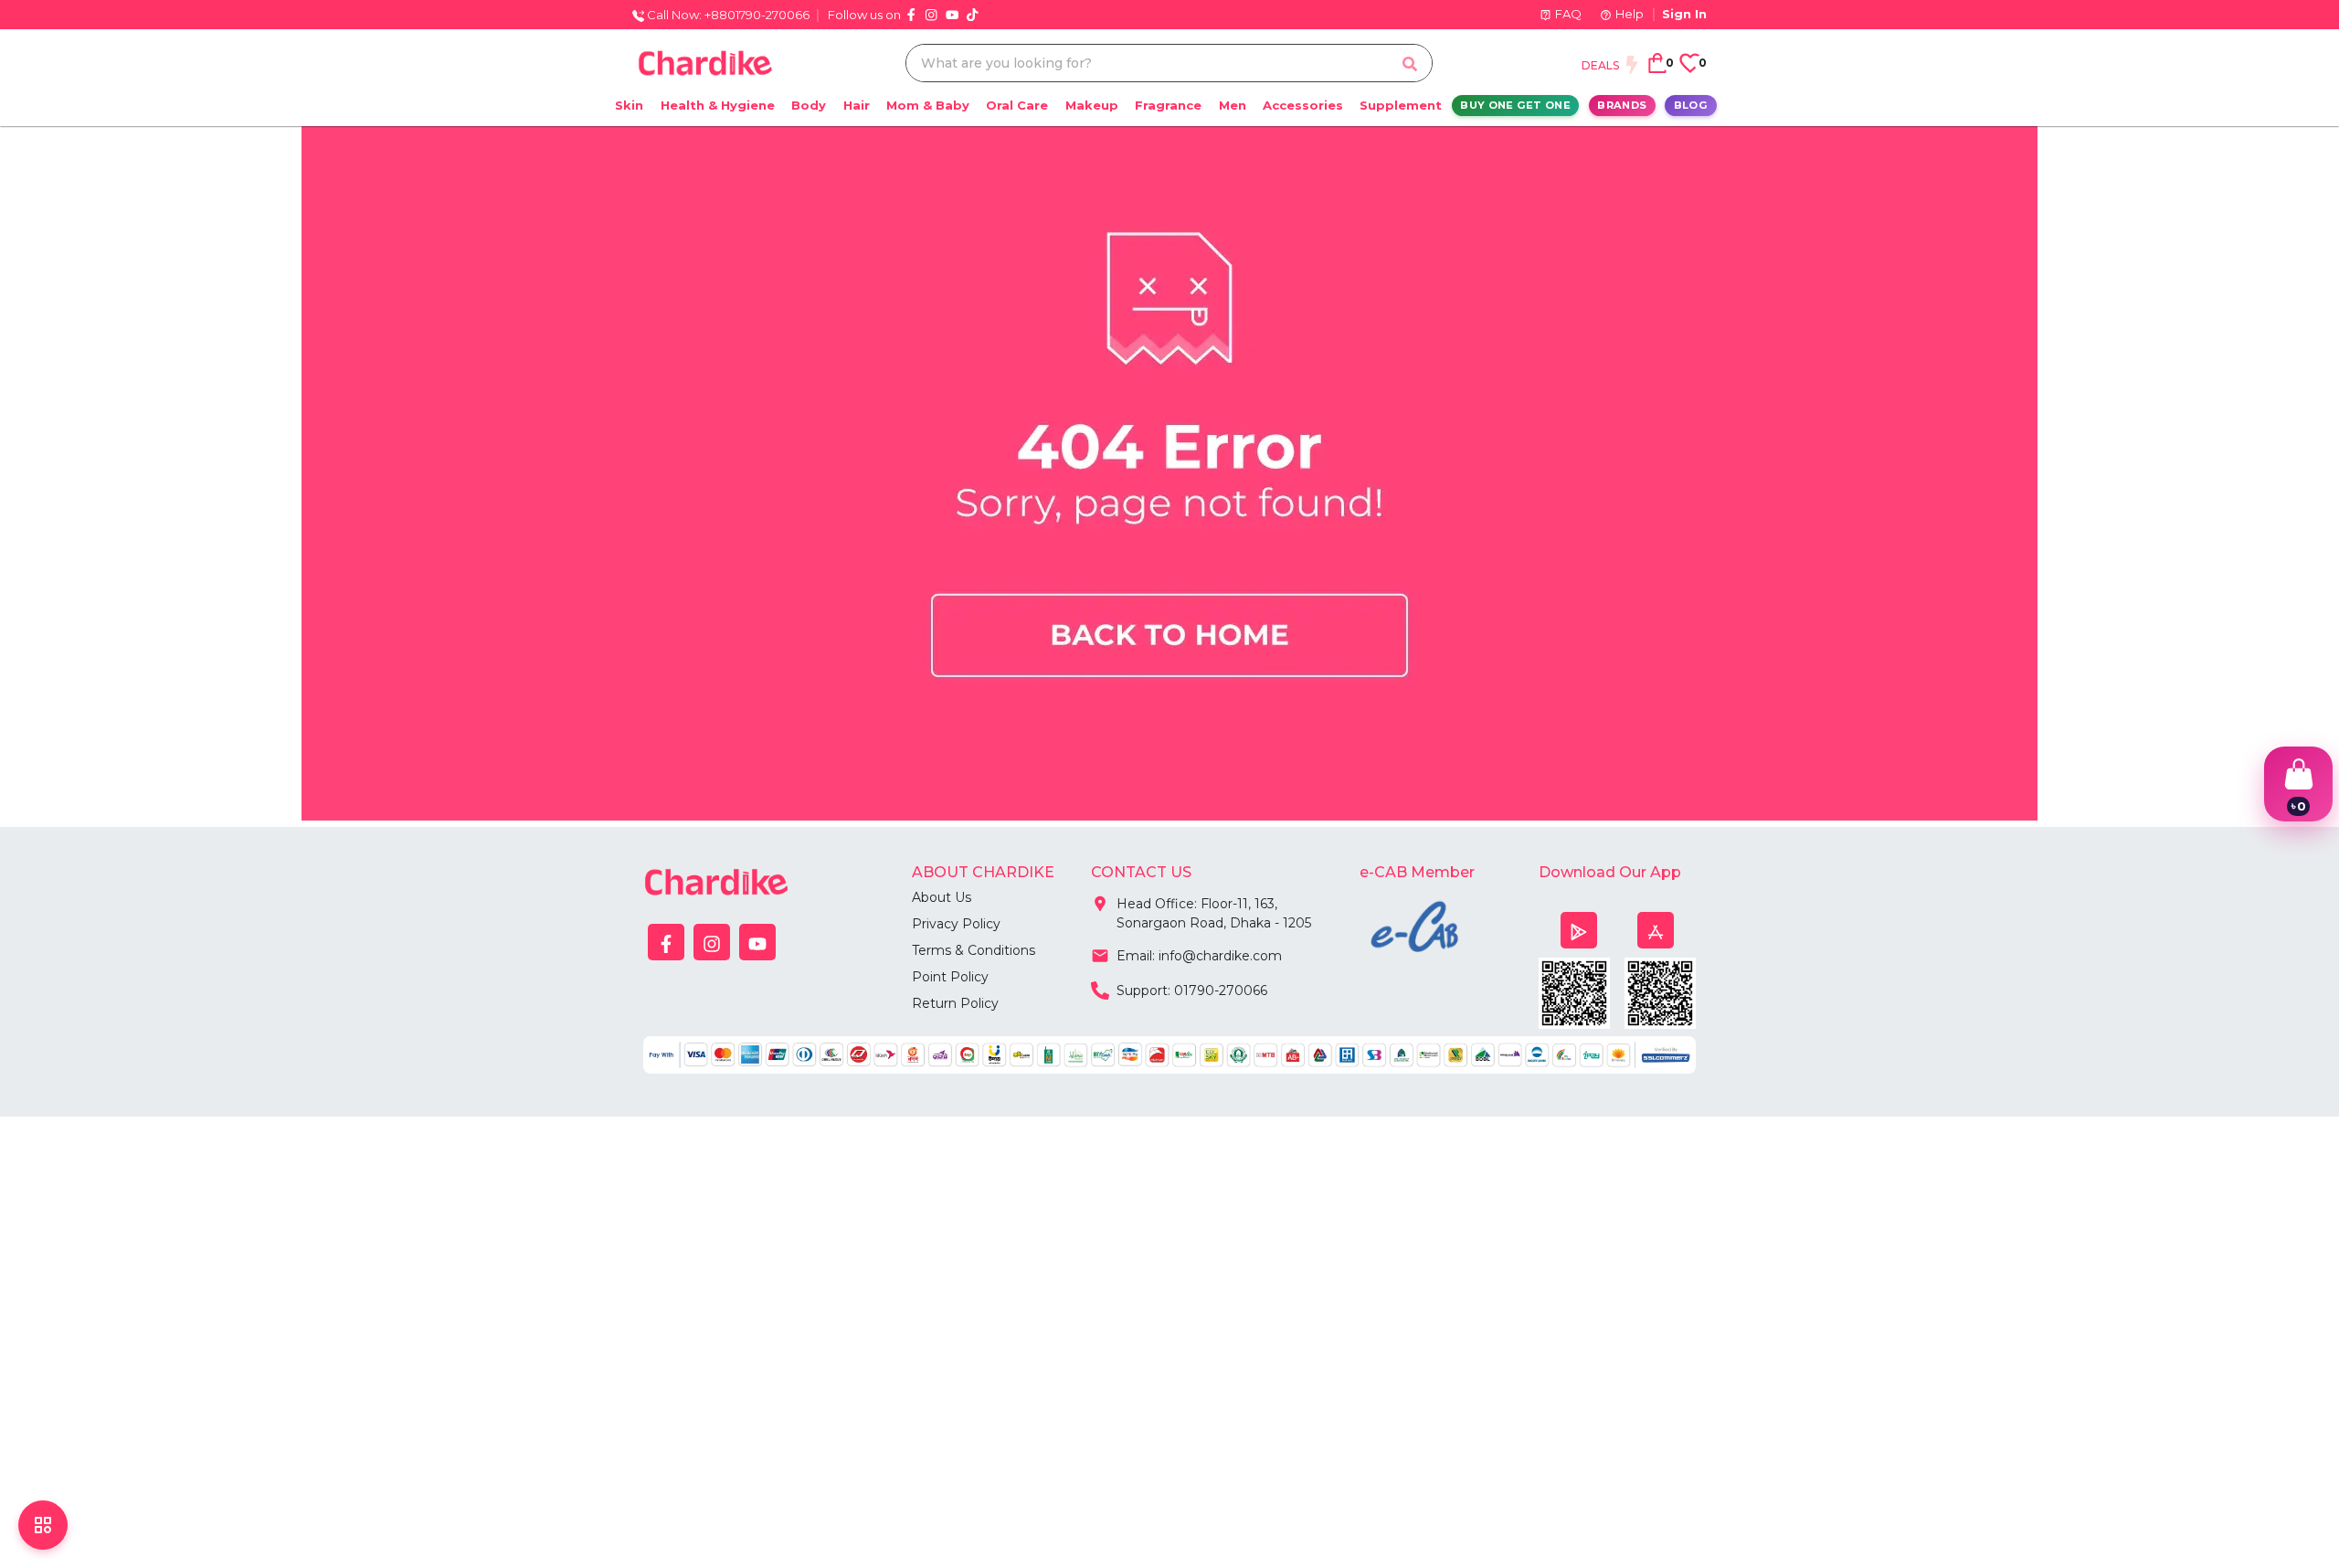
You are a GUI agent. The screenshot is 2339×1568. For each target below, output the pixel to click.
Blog (1691, 105)
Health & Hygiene (718, 105)
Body (809, 105)
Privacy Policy (956, 924)
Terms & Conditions (974, 950)
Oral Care (1017, 105)
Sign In (1684, 14)
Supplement (1401, 105)
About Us (942, 897)
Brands (1622, 105)
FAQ (1568, 14)
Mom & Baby (928, 105)
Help (1630, 14)
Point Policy (950, 977)
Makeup (1092, 105)
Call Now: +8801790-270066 (727, 15)
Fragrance (1168, 105)
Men (1233, 105)
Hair (857, 105)
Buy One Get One (1515, 105)
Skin (629, 105)
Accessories (1303, 105)
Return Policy (955, 1003)
